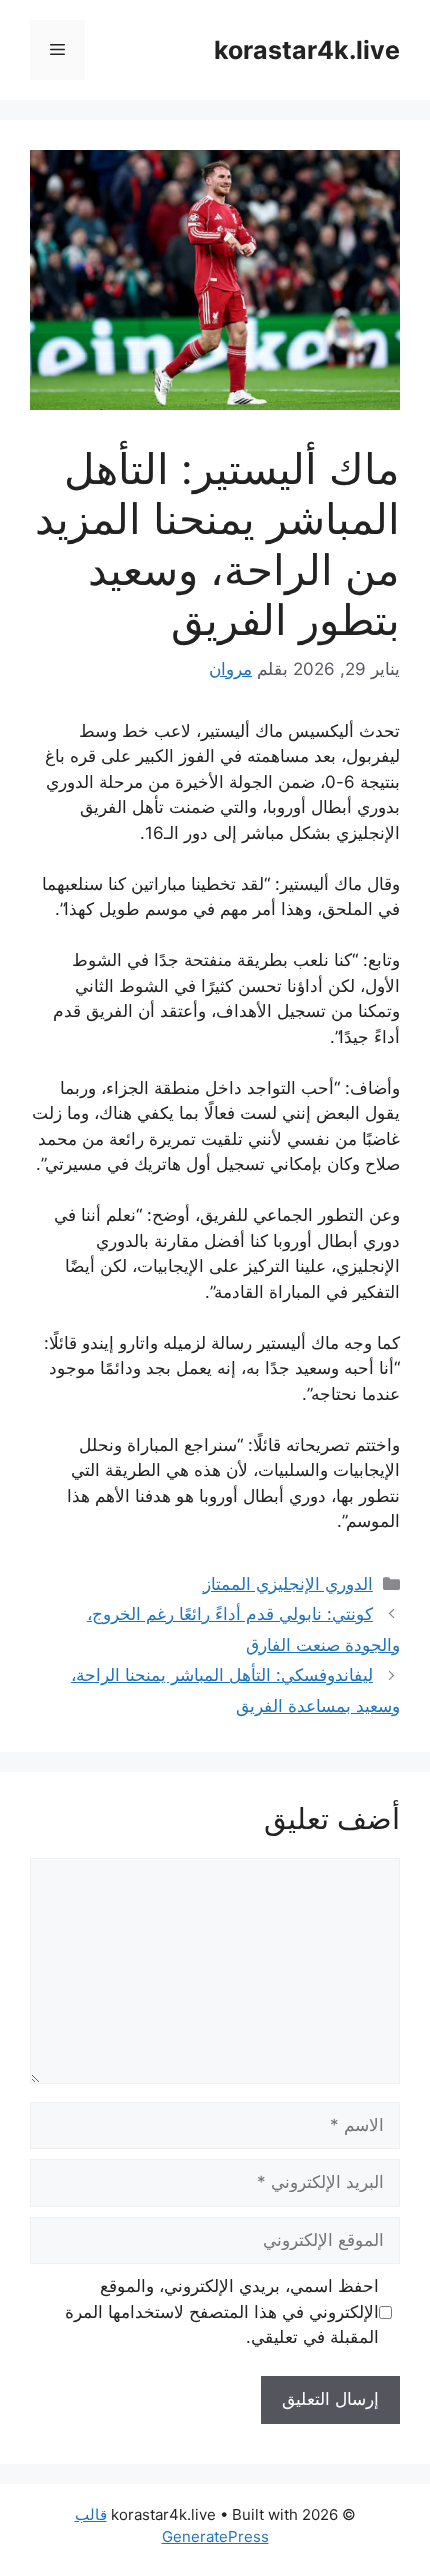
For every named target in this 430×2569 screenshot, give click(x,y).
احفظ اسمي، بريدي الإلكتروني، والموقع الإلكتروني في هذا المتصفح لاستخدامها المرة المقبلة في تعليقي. (222, 2311)
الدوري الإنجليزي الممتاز (288, 1584)
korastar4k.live (307, 50)
